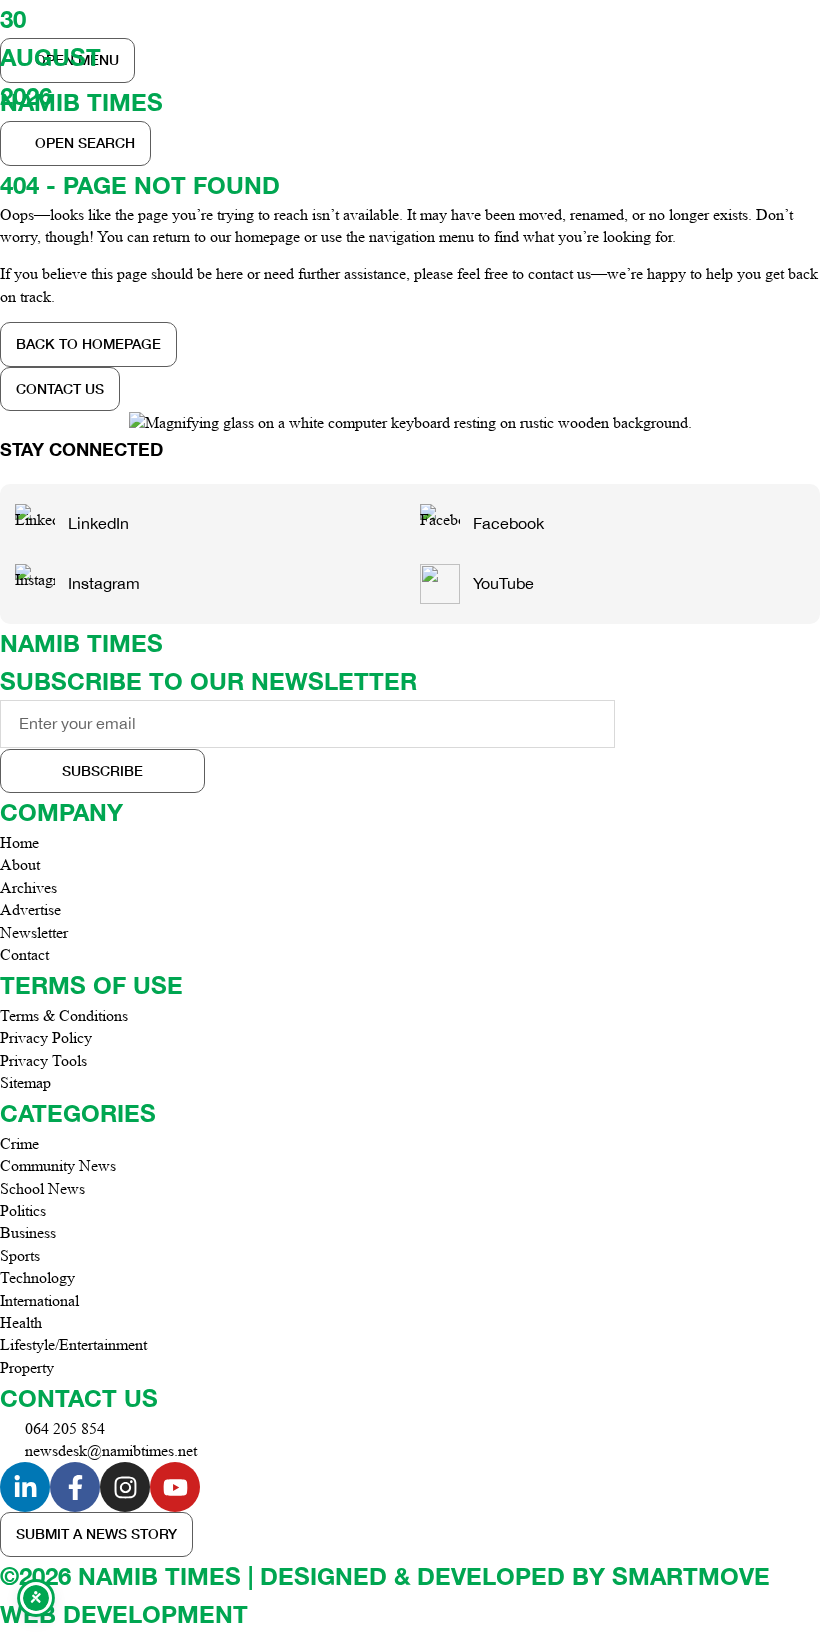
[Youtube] (175, 1487)
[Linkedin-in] (25, 1487)
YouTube (503, 583)
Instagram (104, 583)
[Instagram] (125, 1487)
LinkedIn (98, 523)
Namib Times (81, 643)
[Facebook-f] (75, 1487)
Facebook (508, 523)
